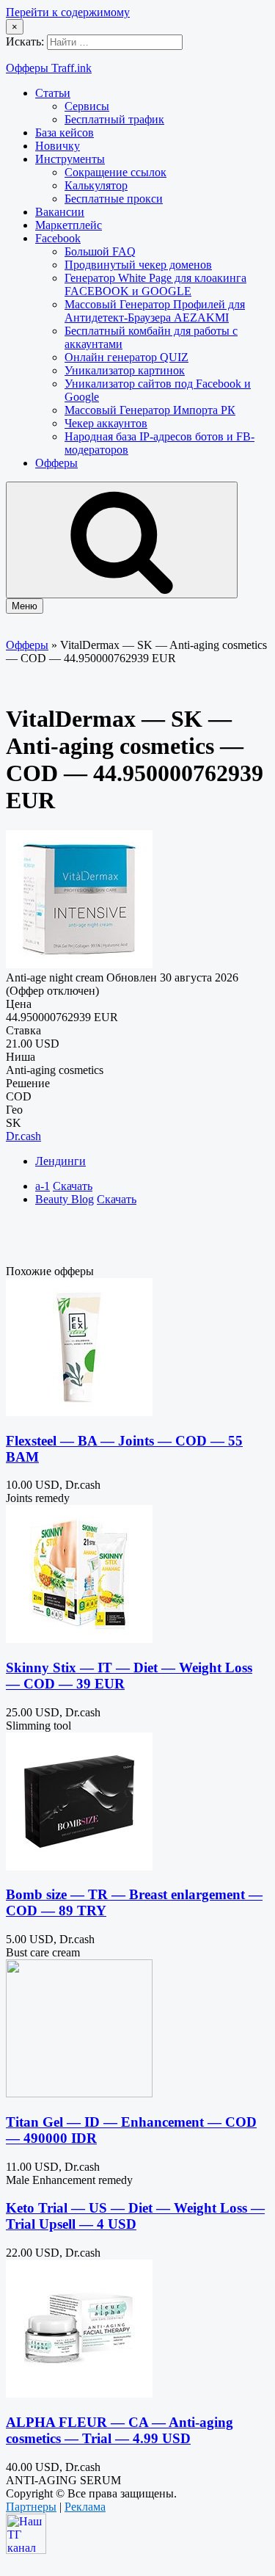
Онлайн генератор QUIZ (126, 357)
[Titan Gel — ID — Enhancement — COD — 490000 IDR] (79, 2093)
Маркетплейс (69, 225)
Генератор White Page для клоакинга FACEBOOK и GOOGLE (155, 284)
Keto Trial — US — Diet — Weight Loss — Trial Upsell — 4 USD (135, 2216)
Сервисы (87, 106)
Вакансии (60, 212)
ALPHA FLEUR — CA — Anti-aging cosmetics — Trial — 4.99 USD (120, 2430)
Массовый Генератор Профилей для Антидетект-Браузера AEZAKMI (155, 311)
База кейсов (65, 133)
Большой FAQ (100, 251)
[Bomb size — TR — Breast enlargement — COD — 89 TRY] (79, 1866)
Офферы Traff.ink (49, 68)
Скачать (73, 1186)
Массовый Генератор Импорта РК (150, 410)
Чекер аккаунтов (106, 423)
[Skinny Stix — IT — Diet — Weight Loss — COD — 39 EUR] (79, 1639)
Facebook (58, 238)
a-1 (43, 1186)
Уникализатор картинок (125, 370)
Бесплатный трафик (114, 119)
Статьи (53, 93)
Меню (25, 606)
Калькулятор (96, 185)
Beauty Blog (65, 1199)
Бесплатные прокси (114, 199)
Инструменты (70, 159)
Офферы (56, 463)
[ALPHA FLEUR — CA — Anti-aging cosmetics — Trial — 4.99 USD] (79, 2394)
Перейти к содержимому (68, 12)
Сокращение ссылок (115, 172)
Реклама (85, 2507)
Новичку (58, 146)
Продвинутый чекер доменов (138, 265)
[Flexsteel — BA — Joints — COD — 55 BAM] (79, 1412)
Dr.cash (23, 1136)
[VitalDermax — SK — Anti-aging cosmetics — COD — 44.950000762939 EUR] (79, 964)
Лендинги (60, 1161)
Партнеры (31, 2507)
